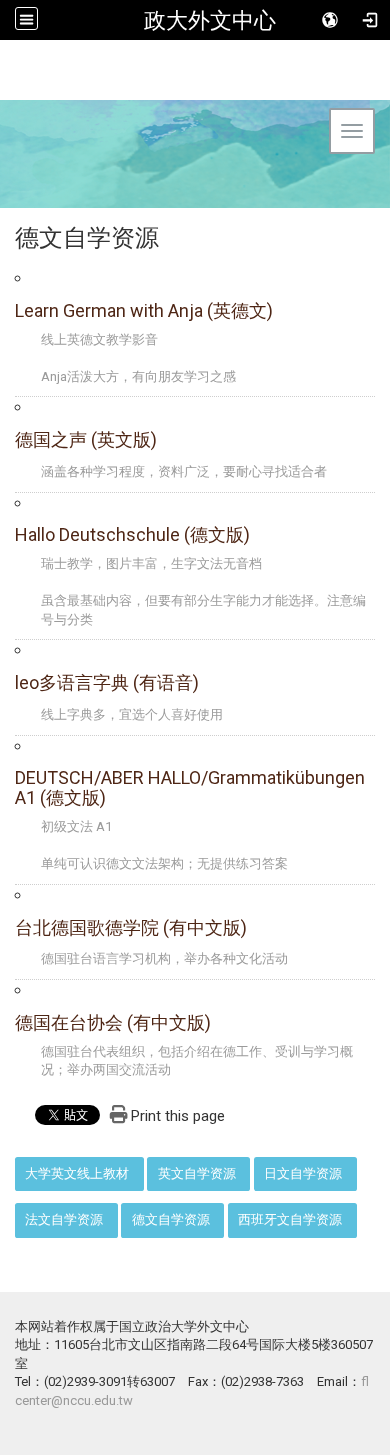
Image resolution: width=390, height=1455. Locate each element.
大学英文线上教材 (77, 1173)
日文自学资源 (303, 1173)
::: (4, 1167)
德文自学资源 (171, 1219)
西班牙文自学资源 (290, 1219)
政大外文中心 (210, 20)
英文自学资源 (197, 1173)
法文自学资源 (64, 1219)
